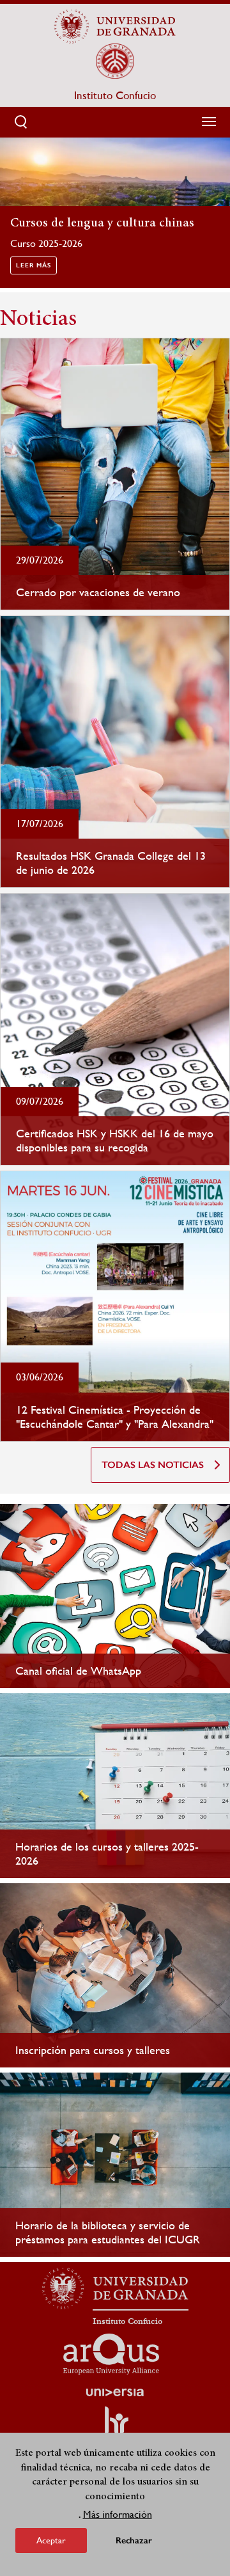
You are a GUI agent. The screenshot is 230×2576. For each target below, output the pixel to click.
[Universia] (115, 2392)
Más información (118, 2514)
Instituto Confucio (115, 95)
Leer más (34, 265)
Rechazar (134, 2540)
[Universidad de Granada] (115, 26)
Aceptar (51, 2540)
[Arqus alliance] (111, 2354)
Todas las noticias (153, 1465)
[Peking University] (115, 61)
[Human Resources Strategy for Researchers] (115, 2426)
